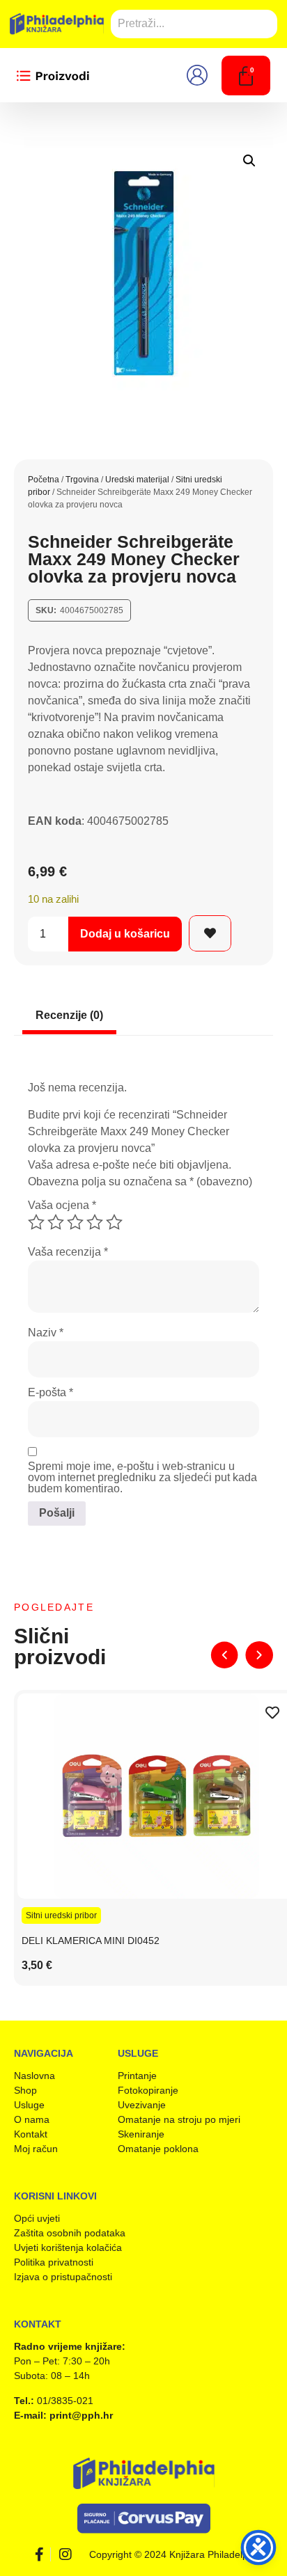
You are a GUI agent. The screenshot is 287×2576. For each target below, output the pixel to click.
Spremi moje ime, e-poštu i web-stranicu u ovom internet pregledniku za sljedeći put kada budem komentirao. (142, 1478)
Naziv (46, 1333)
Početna (44, 480)
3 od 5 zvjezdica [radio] (75, 1222)
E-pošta (51, 1393)
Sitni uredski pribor (61, 1915)
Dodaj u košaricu (125, 934)
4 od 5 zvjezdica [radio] (95, 1222)
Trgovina (82, 480)
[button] (249, 161)
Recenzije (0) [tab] (69, 1015)
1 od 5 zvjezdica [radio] (36, 1222)
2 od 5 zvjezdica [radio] (56, 1222)
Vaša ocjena (62, 1206)
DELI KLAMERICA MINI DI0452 (91, 1941)
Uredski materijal (137, 480)
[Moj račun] (202, 75)
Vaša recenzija (68, 1252)
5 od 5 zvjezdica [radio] (114, 1222)
